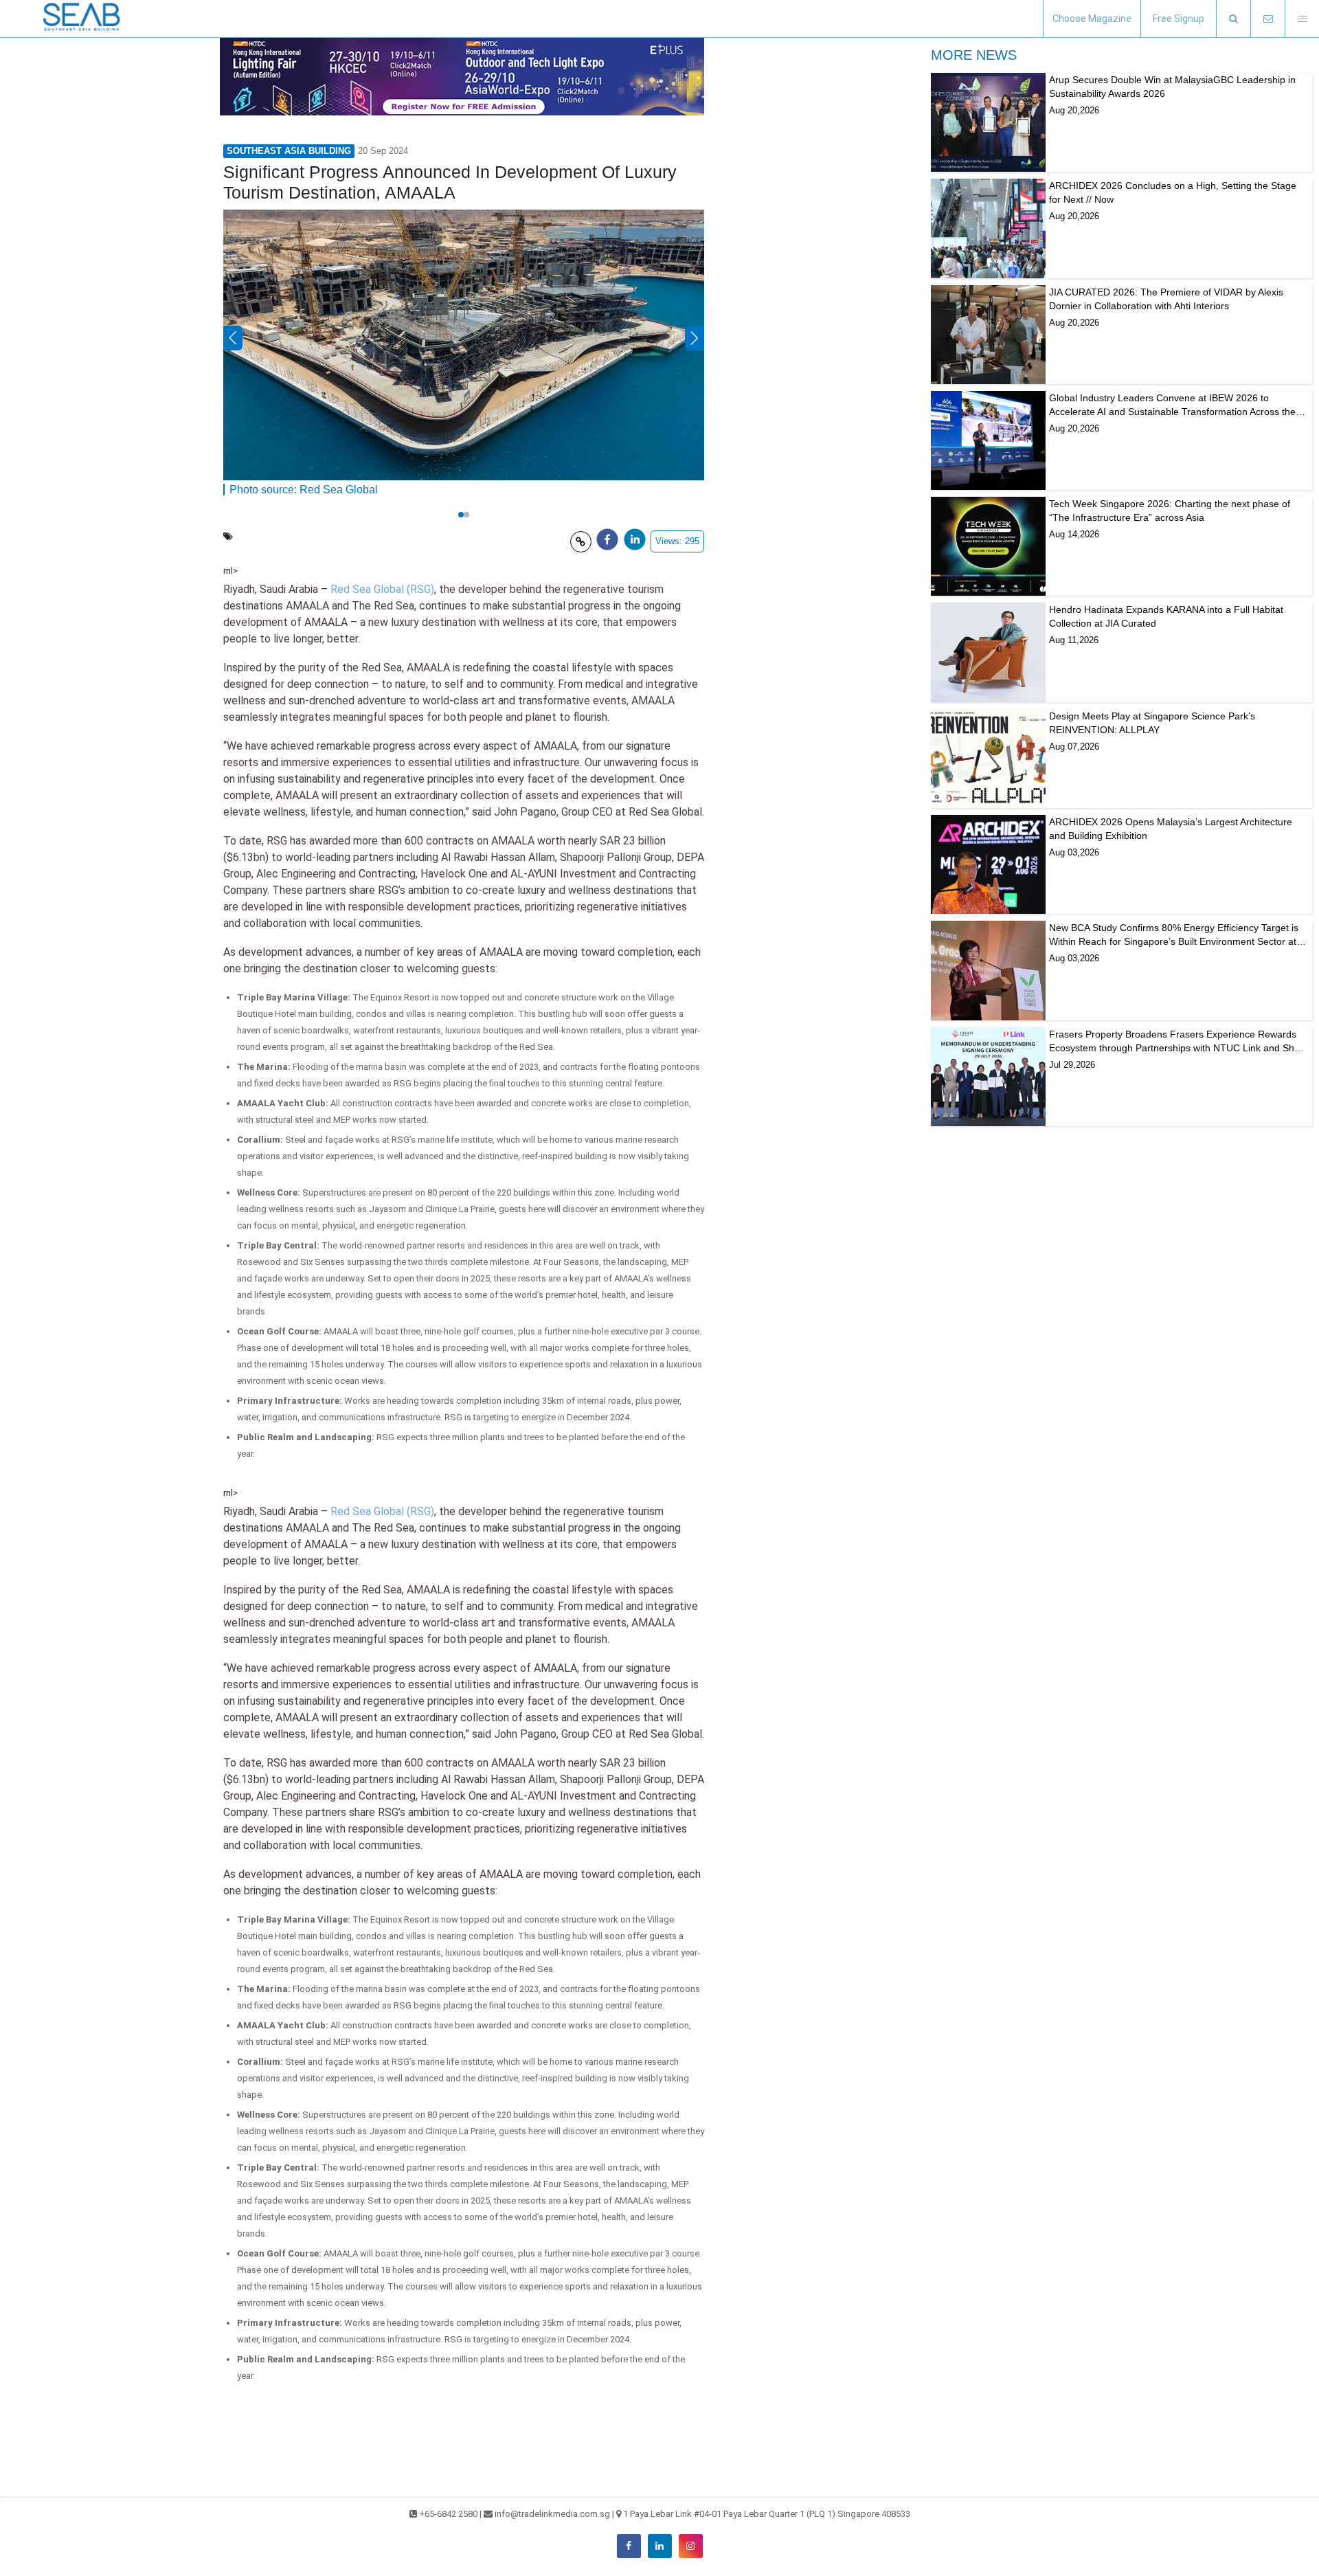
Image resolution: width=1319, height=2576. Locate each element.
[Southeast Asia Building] (82, 19)
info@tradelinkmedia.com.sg (552, 2514)
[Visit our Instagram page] (691, 2546)
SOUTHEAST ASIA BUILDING (289, 151)
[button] (1233, 19)
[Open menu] (1302, 19)
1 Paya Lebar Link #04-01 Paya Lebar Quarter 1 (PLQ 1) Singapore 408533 (767, 2514)
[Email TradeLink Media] (1267, 19)
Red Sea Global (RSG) (382, 589)
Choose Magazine (1092, 19)
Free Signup (1179, 19)
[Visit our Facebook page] (629, 2546)
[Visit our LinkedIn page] (660, 2546)
